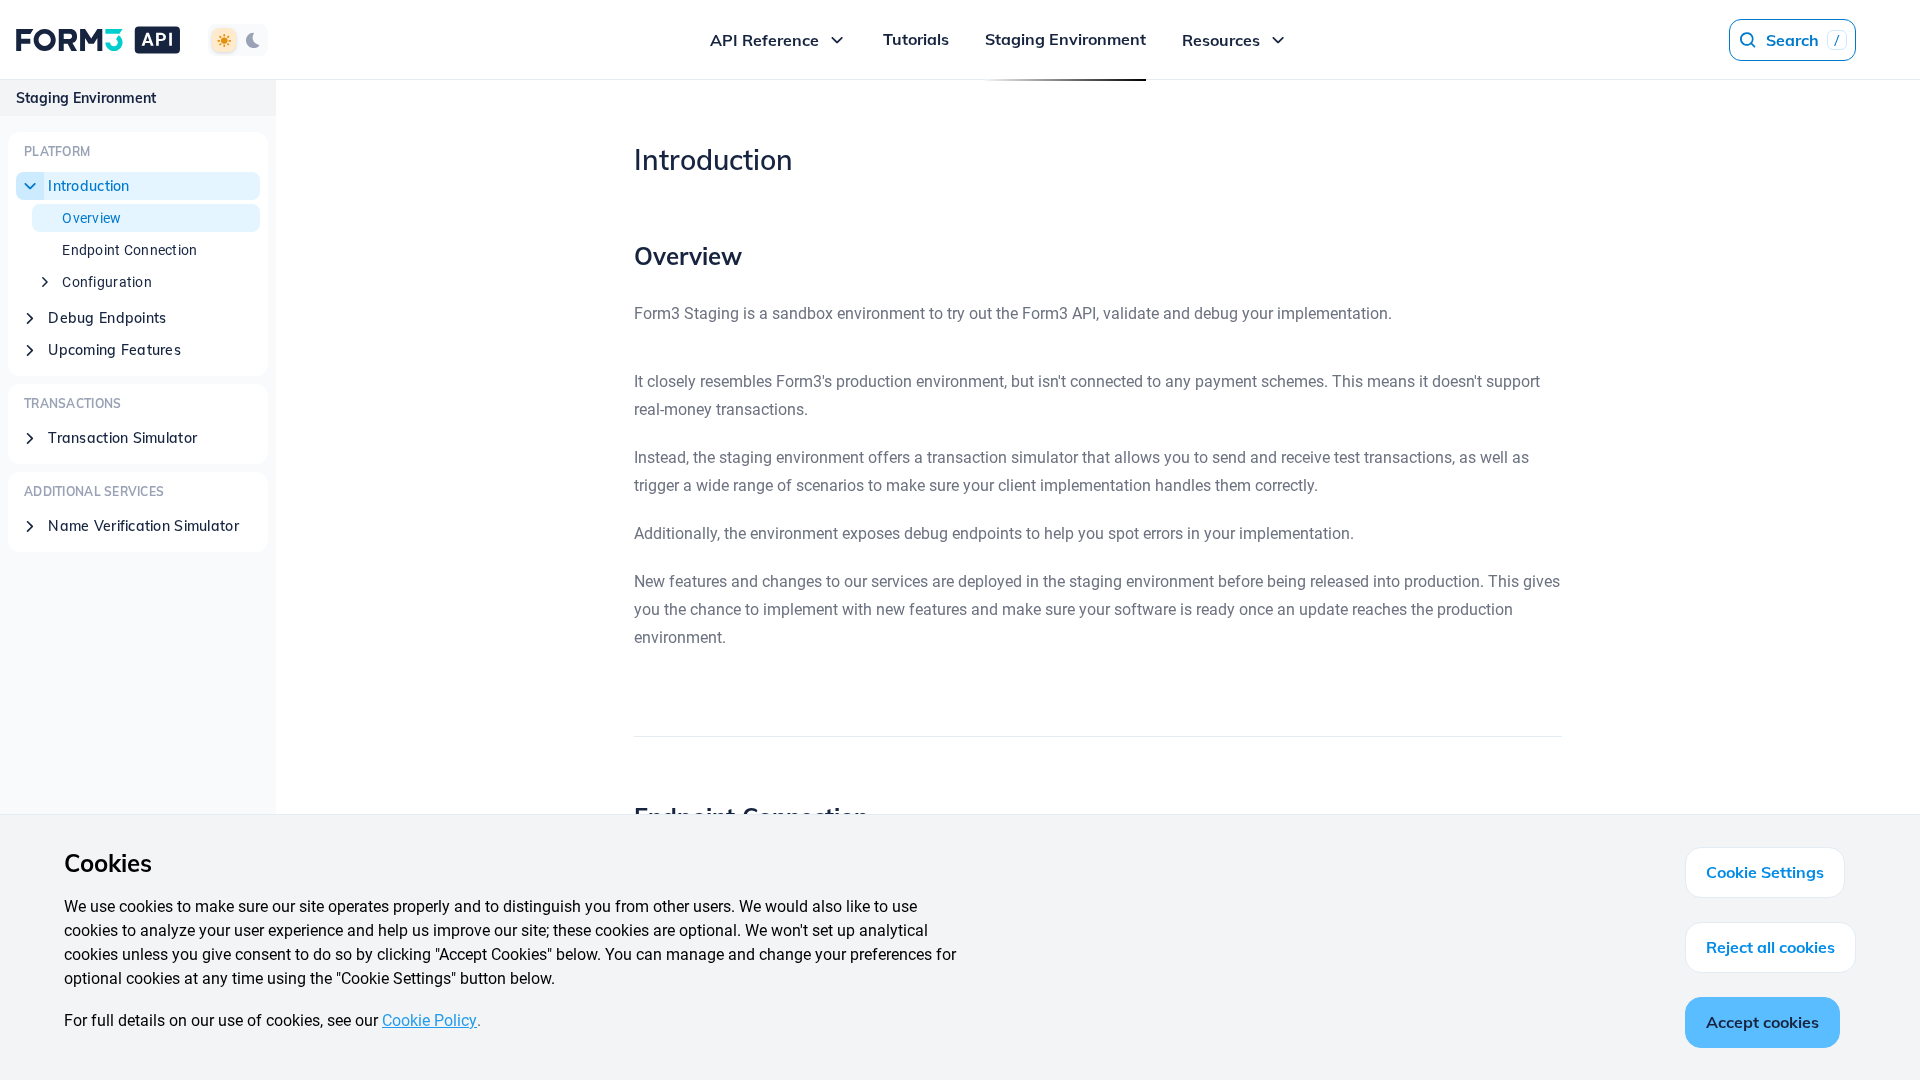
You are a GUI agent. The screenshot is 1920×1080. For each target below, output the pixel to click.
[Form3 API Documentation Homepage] (98, 39)
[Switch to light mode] (224, 40)
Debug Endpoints (107, 318)
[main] (1098, 580)
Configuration (107, 282)
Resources (1221, 40)
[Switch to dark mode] (252, 40)
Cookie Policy (429, 1020)
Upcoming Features (114, 350)
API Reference (764, 40)
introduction (88, 186)
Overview (91, 218)
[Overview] (620, 256)
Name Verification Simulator (143, 526)
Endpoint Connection (129, 250)
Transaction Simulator (122, 438)
